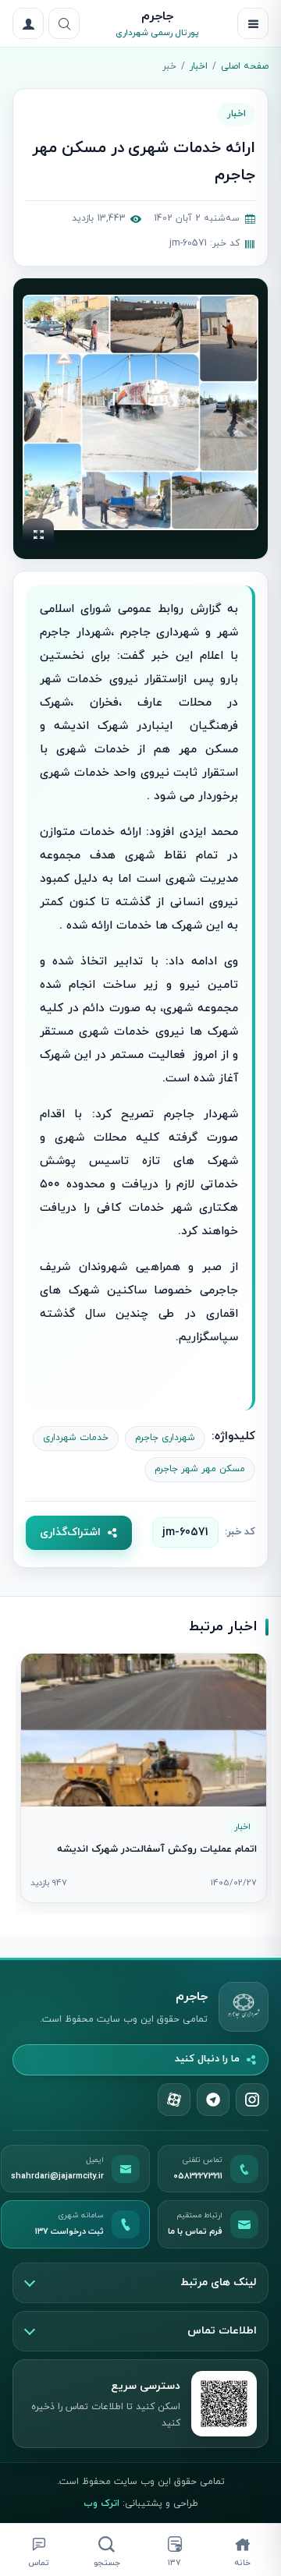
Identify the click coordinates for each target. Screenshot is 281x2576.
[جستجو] (64, 23)
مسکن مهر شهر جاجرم (200, 1469)
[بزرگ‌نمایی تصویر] (140, 412)
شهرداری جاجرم (165, 1438)
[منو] (253, 23)
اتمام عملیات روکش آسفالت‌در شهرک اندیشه (157, 1849)
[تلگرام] (213, 2100)
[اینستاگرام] (252, 2100)
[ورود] (28, 23)
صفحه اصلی (245, 66)
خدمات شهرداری (76, 1438)
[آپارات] (174, 2100)
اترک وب (101, 2503)
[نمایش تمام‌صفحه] (38, 534)
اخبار (199, 66)
